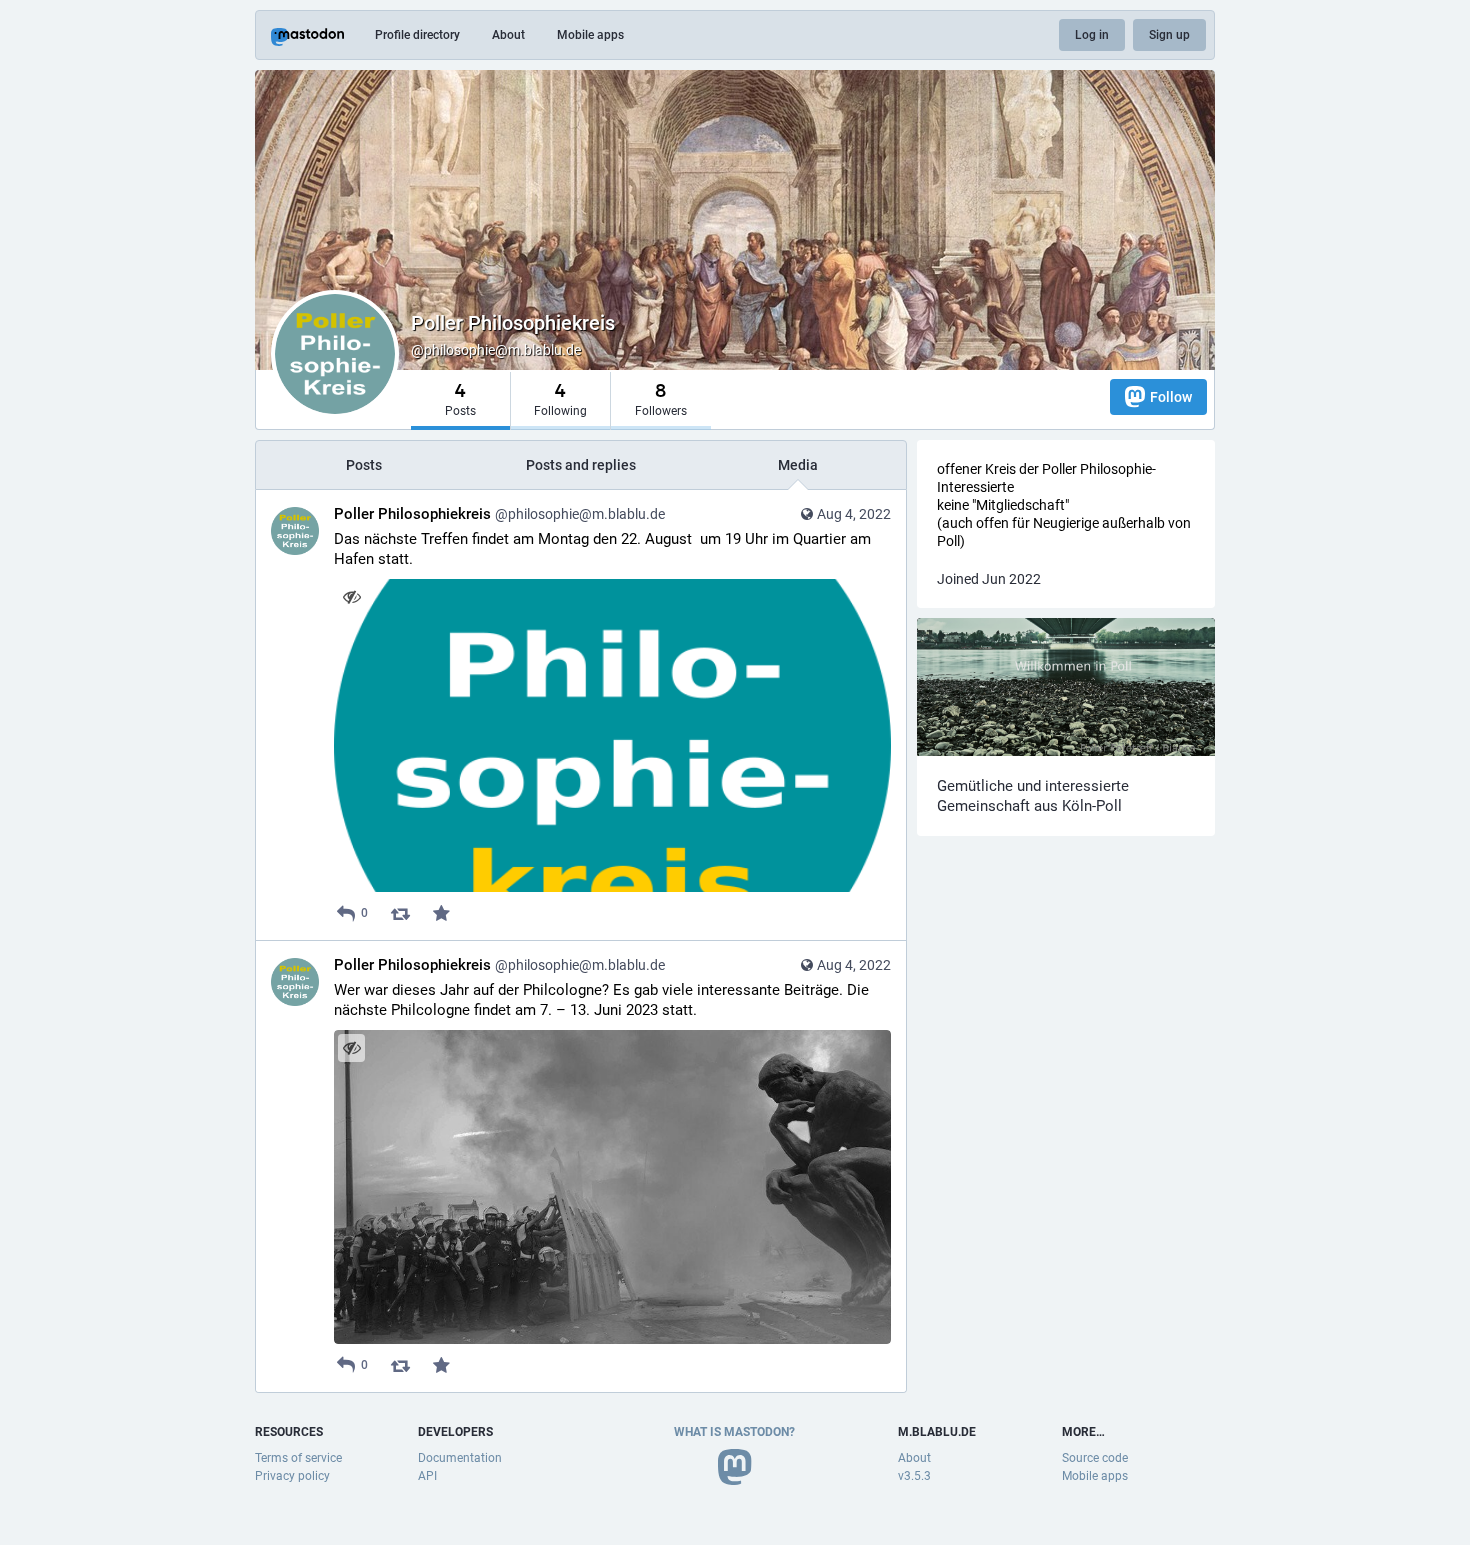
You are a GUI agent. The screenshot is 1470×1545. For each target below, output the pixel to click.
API (427, 1476)
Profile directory (417, 35)
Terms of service (298, 1458)
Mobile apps (590, 35)
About (508, 35)
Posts (364, 465)
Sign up (1169, 35)
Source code (1095, 1458)
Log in (1092, 35)
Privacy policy (292, 1476)
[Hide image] (351, 596)
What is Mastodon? (734, 1432)
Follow (1171, 397)
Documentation (460, 1458)
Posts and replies (581, 465)
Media (798, 465)
